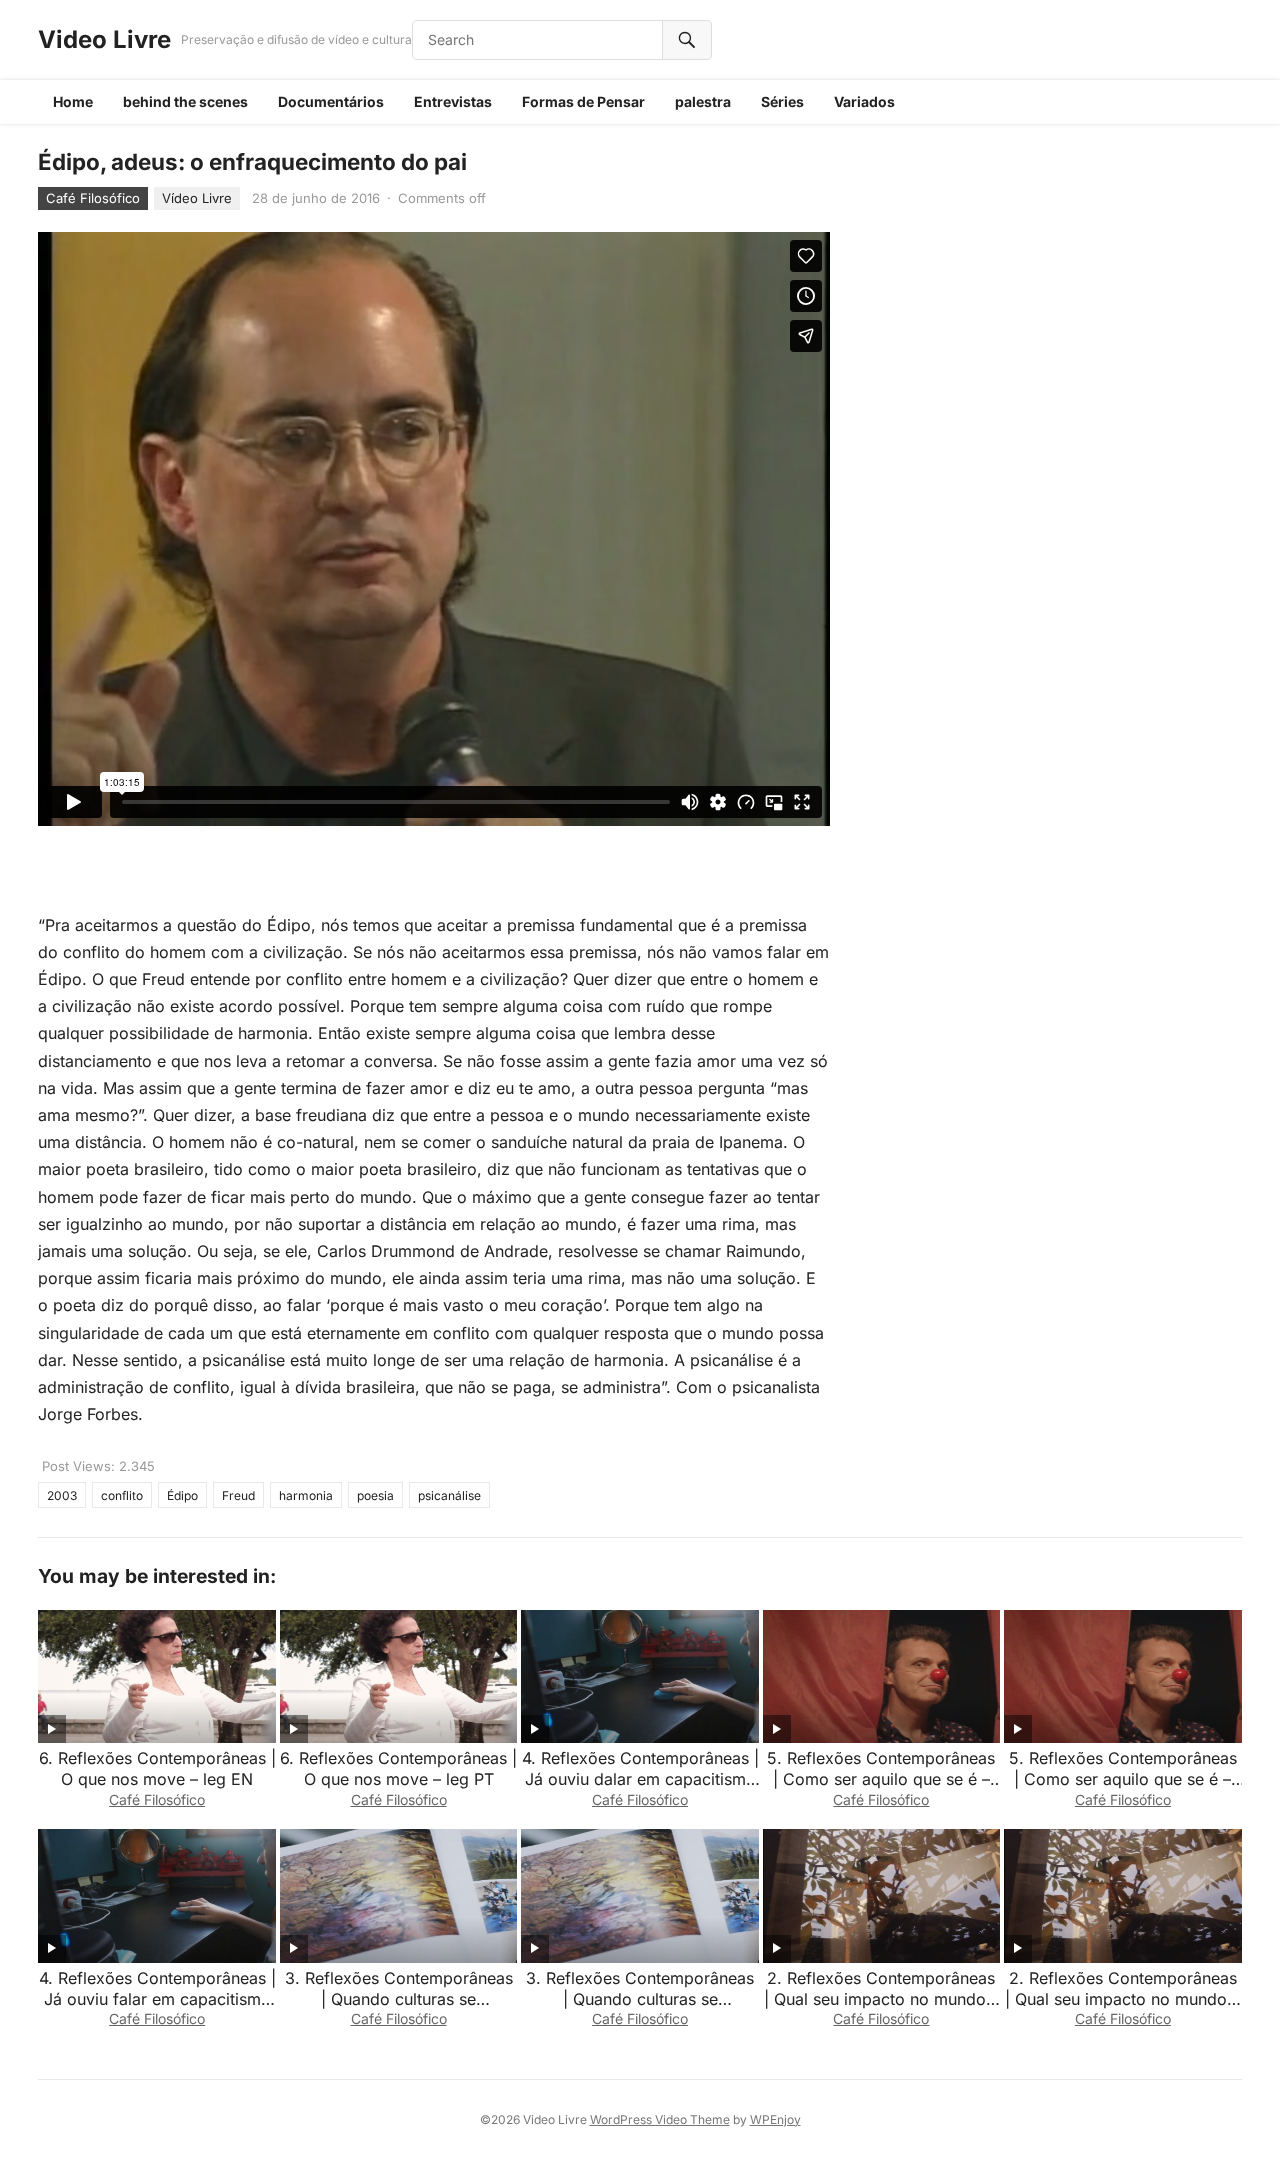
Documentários (331, 101)
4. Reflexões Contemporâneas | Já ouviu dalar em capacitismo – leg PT (640, 1779)
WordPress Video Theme (660, 2119)
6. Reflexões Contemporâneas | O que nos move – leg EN (157, 1768)
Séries (782, 101)
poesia (375, 1495)
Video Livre (104, 39)
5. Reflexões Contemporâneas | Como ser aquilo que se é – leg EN (881, 1779)
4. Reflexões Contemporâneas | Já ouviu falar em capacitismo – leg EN (157, 1999)
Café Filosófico (93, 198)
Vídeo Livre (197, 198)
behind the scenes (185, 101)
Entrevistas (453, 101)
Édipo (182, 1495)
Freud (238, 1495)
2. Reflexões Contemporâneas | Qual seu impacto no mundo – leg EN (1122, 1999)
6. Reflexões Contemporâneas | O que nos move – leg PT (398, 1768)
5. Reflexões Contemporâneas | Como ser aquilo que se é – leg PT (1123, 1779)
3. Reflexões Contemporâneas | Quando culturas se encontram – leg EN (640, 1999)
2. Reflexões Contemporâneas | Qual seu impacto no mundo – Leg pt (881, 1999)
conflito (122, 1495)
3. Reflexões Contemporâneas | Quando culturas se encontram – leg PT (399, 1999)
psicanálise (449, 1495)
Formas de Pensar (583, 101)
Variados (864, 101)
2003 (62, 1495)
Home (73, 101)
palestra (703, 101)
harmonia (306, 1495)
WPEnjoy (775, 2119)
